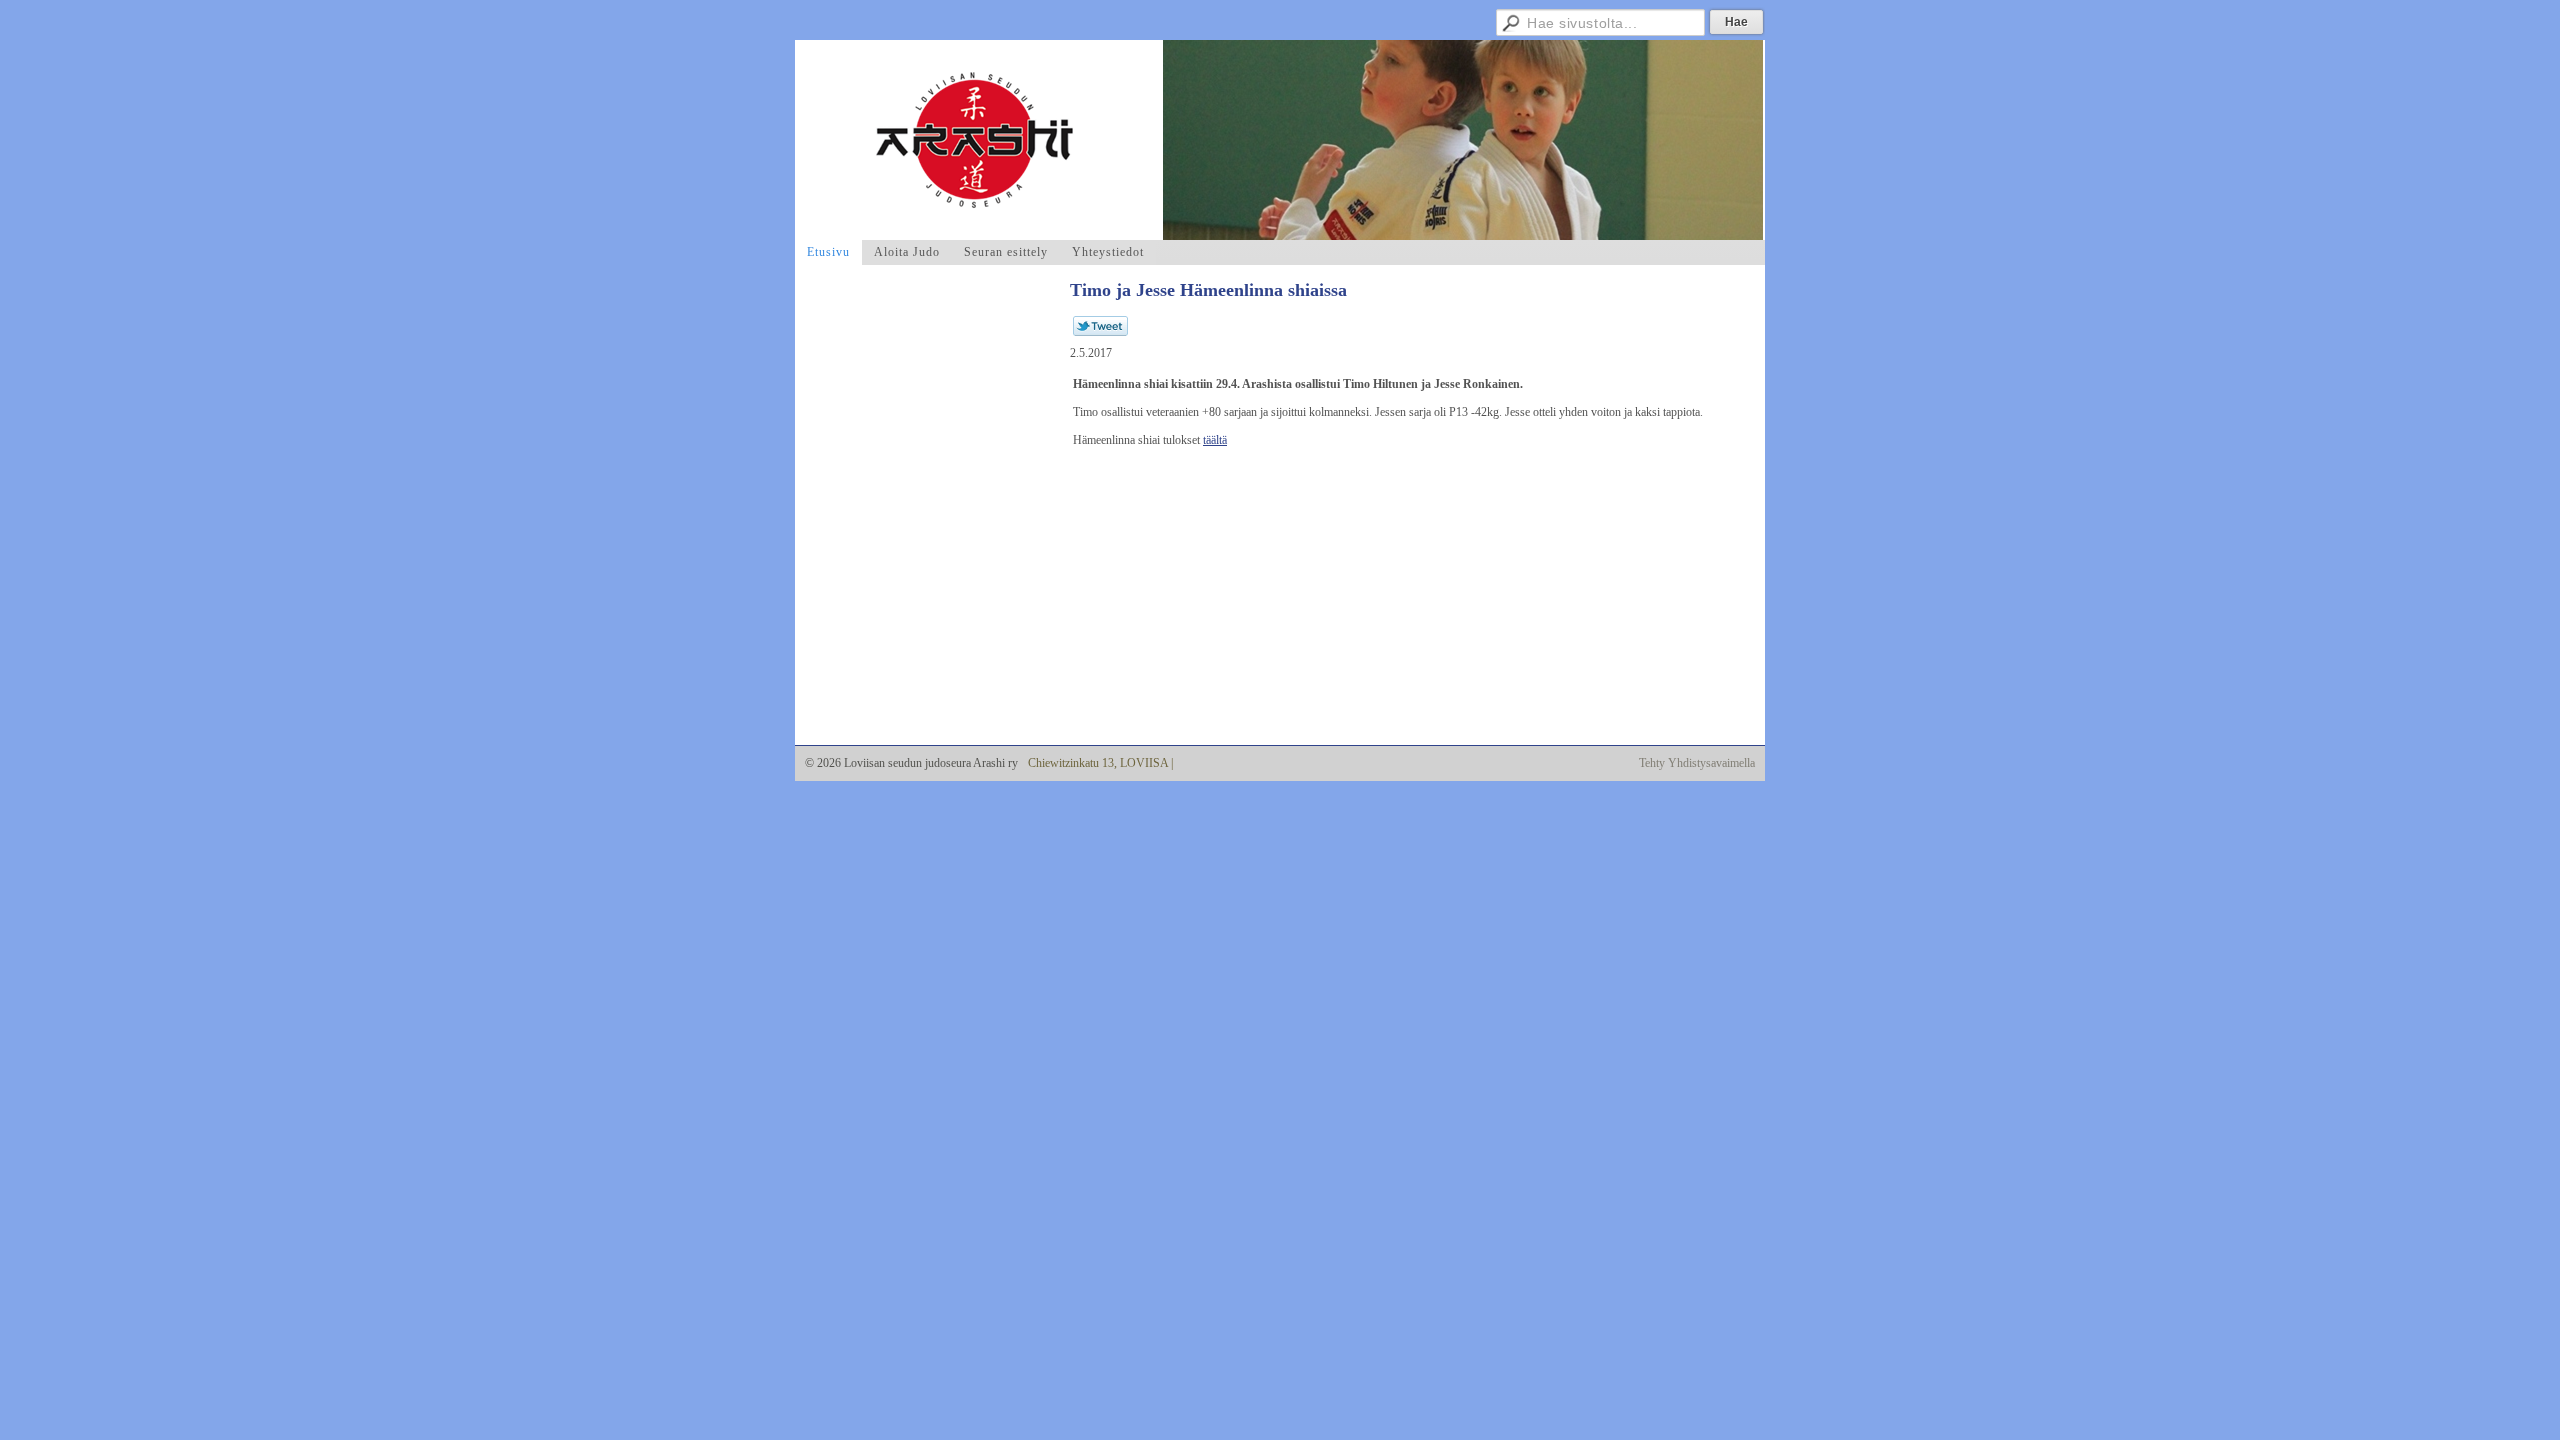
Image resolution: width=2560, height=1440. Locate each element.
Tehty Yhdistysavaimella (1697, 763)
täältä (1215, 440)
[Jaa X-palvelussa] (1100, 332)
